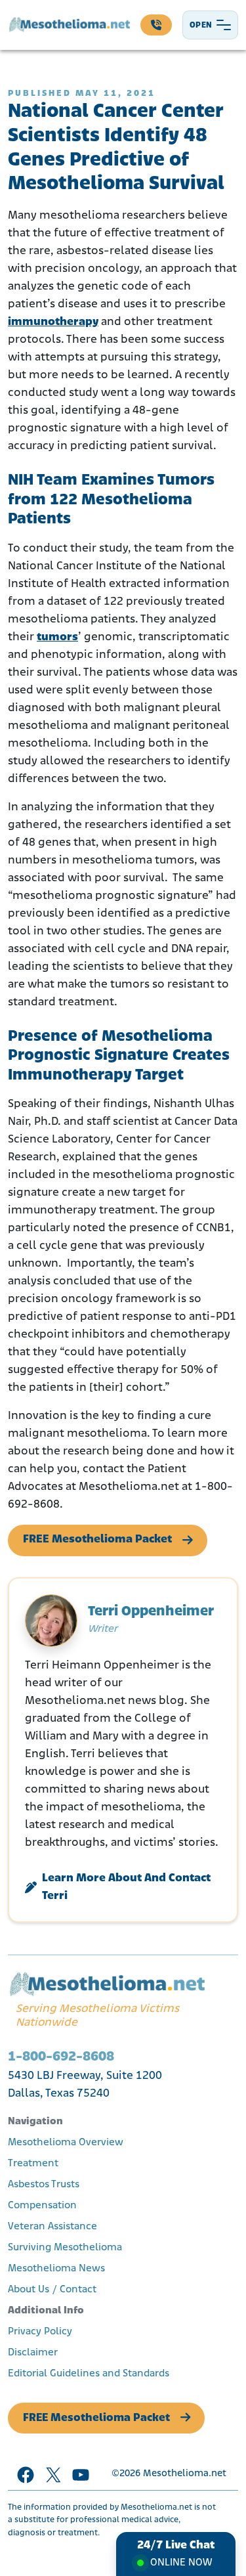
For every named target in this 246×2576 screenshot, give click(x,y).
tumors (57, 638)
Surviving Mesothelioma (65, 2248)
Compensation (42, 2206)
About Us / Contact (52, 2290)
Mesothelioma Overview (66, 2143)
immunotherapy (53, 322)
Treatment (33, 2164)
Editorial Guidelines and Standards (89, 2374)
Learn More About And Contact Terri (126, 1888)
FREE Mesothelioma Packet (97, 1540)
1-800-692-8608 (61, 2057)
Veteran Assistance (52, 2227)
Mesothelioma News (56, 2269)
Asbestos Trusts (44, 2185)
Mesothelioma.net (185, 2474)
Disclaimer (33, 2353)
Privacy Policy (40, 2332)
